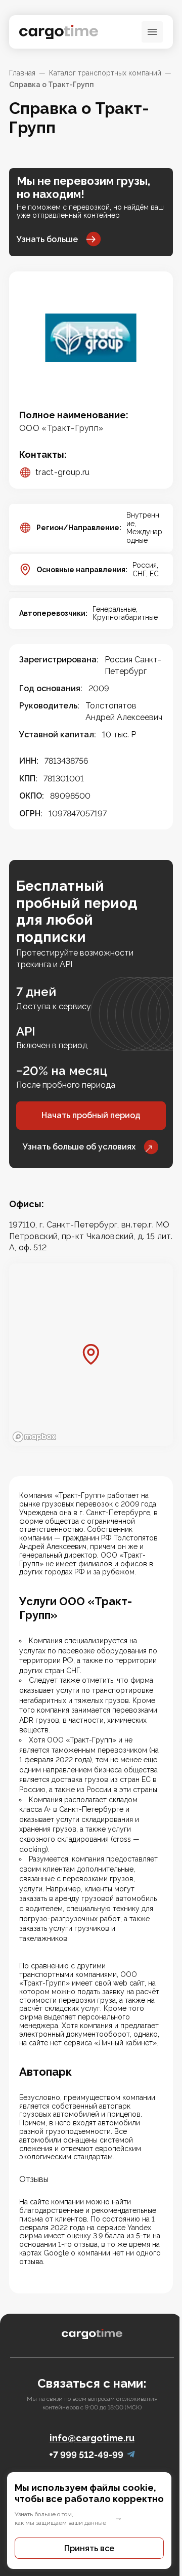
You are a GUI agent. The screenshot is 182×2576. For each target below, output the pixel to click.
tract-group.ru (62, 472)
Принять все (89, 2548)
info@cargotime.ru (92, 2438)
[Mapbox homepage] (34, 1437)
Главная (22, 73)
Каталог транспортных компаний (105, 73)
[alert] (91, 2521)
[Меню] (152, 32)
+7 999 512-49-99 (86, 2455)
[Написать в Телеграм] (131, 2455)
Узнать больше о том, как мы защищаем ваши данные (60, 2519)
